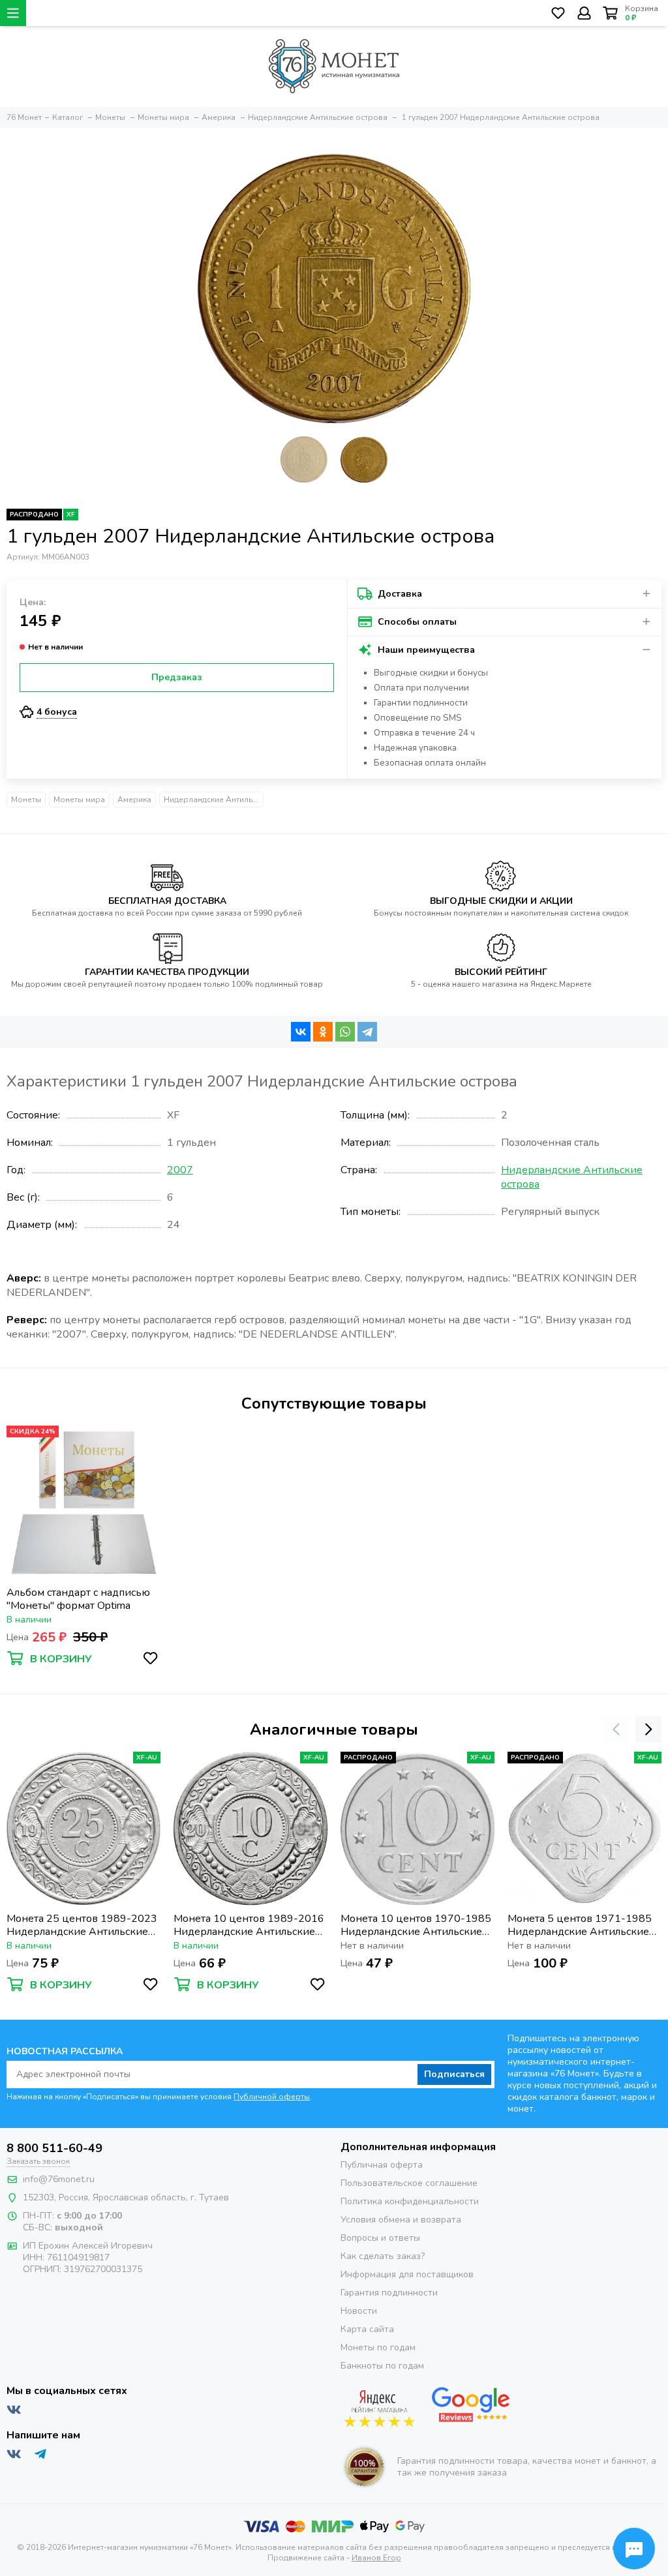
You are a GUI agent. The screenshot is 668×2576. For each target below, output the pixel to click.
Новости (359, 2311)
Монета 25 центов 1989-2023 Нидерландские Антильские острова (82, 1925)
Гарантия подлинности (389, 2293)
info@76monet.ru (59, 2179)
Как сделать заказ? (383, 2256)
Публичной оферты (272, 2097)
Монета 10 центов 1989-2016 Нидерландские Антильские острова (249, 1925)
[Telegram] (367, 1032)
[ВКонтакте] (301, 1032)
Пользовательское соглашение (409, 2183)
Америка (134, 800)
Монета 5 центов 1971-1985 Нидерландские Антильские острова (580, 1925)
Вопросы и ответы (380, 2238)
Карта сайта (367, 2329)
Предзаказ (177, 677)
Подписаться (454, 2074)
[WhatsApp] (345, 1032)
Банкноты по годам (382, 2366)
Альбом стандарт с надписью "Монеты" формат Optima (78, 1599)
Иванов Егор (376, 2558)
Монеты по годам (378, 2347)
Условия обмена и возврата (401, 2220)
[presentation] (616, 1730)
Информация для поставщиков (407, 2274)
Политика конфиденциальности (410, 2201)
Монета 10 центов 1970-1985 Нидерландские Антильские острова (416, 1925)
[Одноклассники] (323, 1032)
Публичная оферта (382, 2165)
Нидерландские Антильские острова (214, 800)
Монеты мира (79, 800)
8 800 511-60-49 (54, 2148)
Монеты (26, 800)
